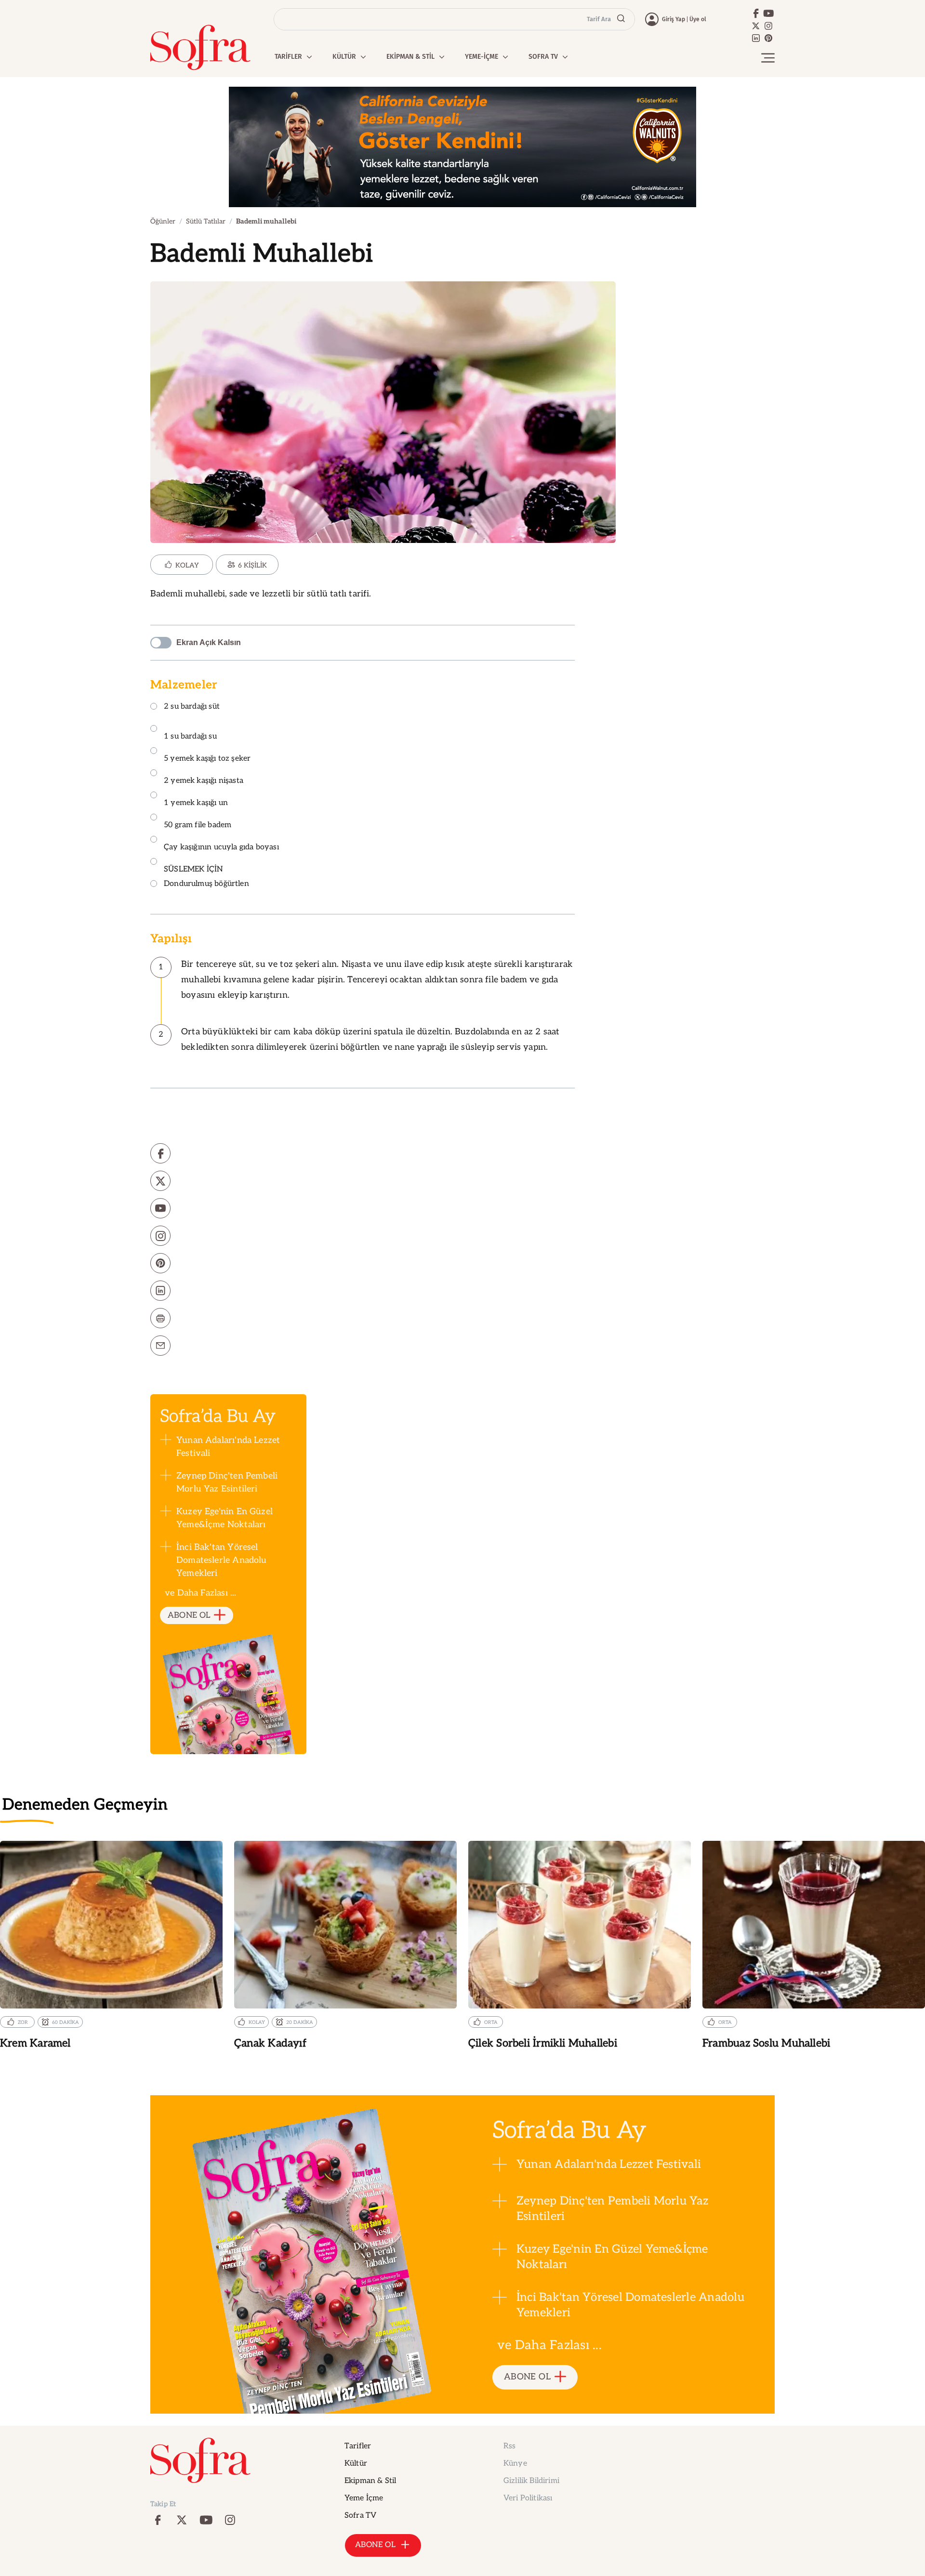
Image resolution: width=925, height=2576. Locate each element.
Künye (515, 2464)
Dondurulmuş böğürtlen (206, 884)
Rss (509, 2446)
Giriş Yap (674, 19)
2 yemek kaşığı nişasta (204, 781)
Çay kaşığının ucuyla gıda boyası (221, 847)
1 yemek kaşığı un (196, 803)
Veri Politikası (528, 2498)
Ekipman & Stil (370, 2481)
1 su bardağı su (190, 736)
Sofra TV (360, 2516)
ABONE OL (189, 1615)
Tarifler (358, 2446)
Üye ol (698, 19)
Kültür (356, 2464)
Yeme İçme (364, 2498)
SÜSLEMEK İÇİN (193, 869)
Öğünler (163, 221)
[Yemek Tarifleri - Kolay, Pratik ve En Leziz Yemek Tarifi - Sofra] (200, 47)
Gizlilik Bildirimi (531, 2481)
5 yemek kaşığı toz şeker (207, 759)
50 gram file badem (198, 825)
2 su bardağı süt (192, 707)
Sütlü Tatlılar (206, 221)
